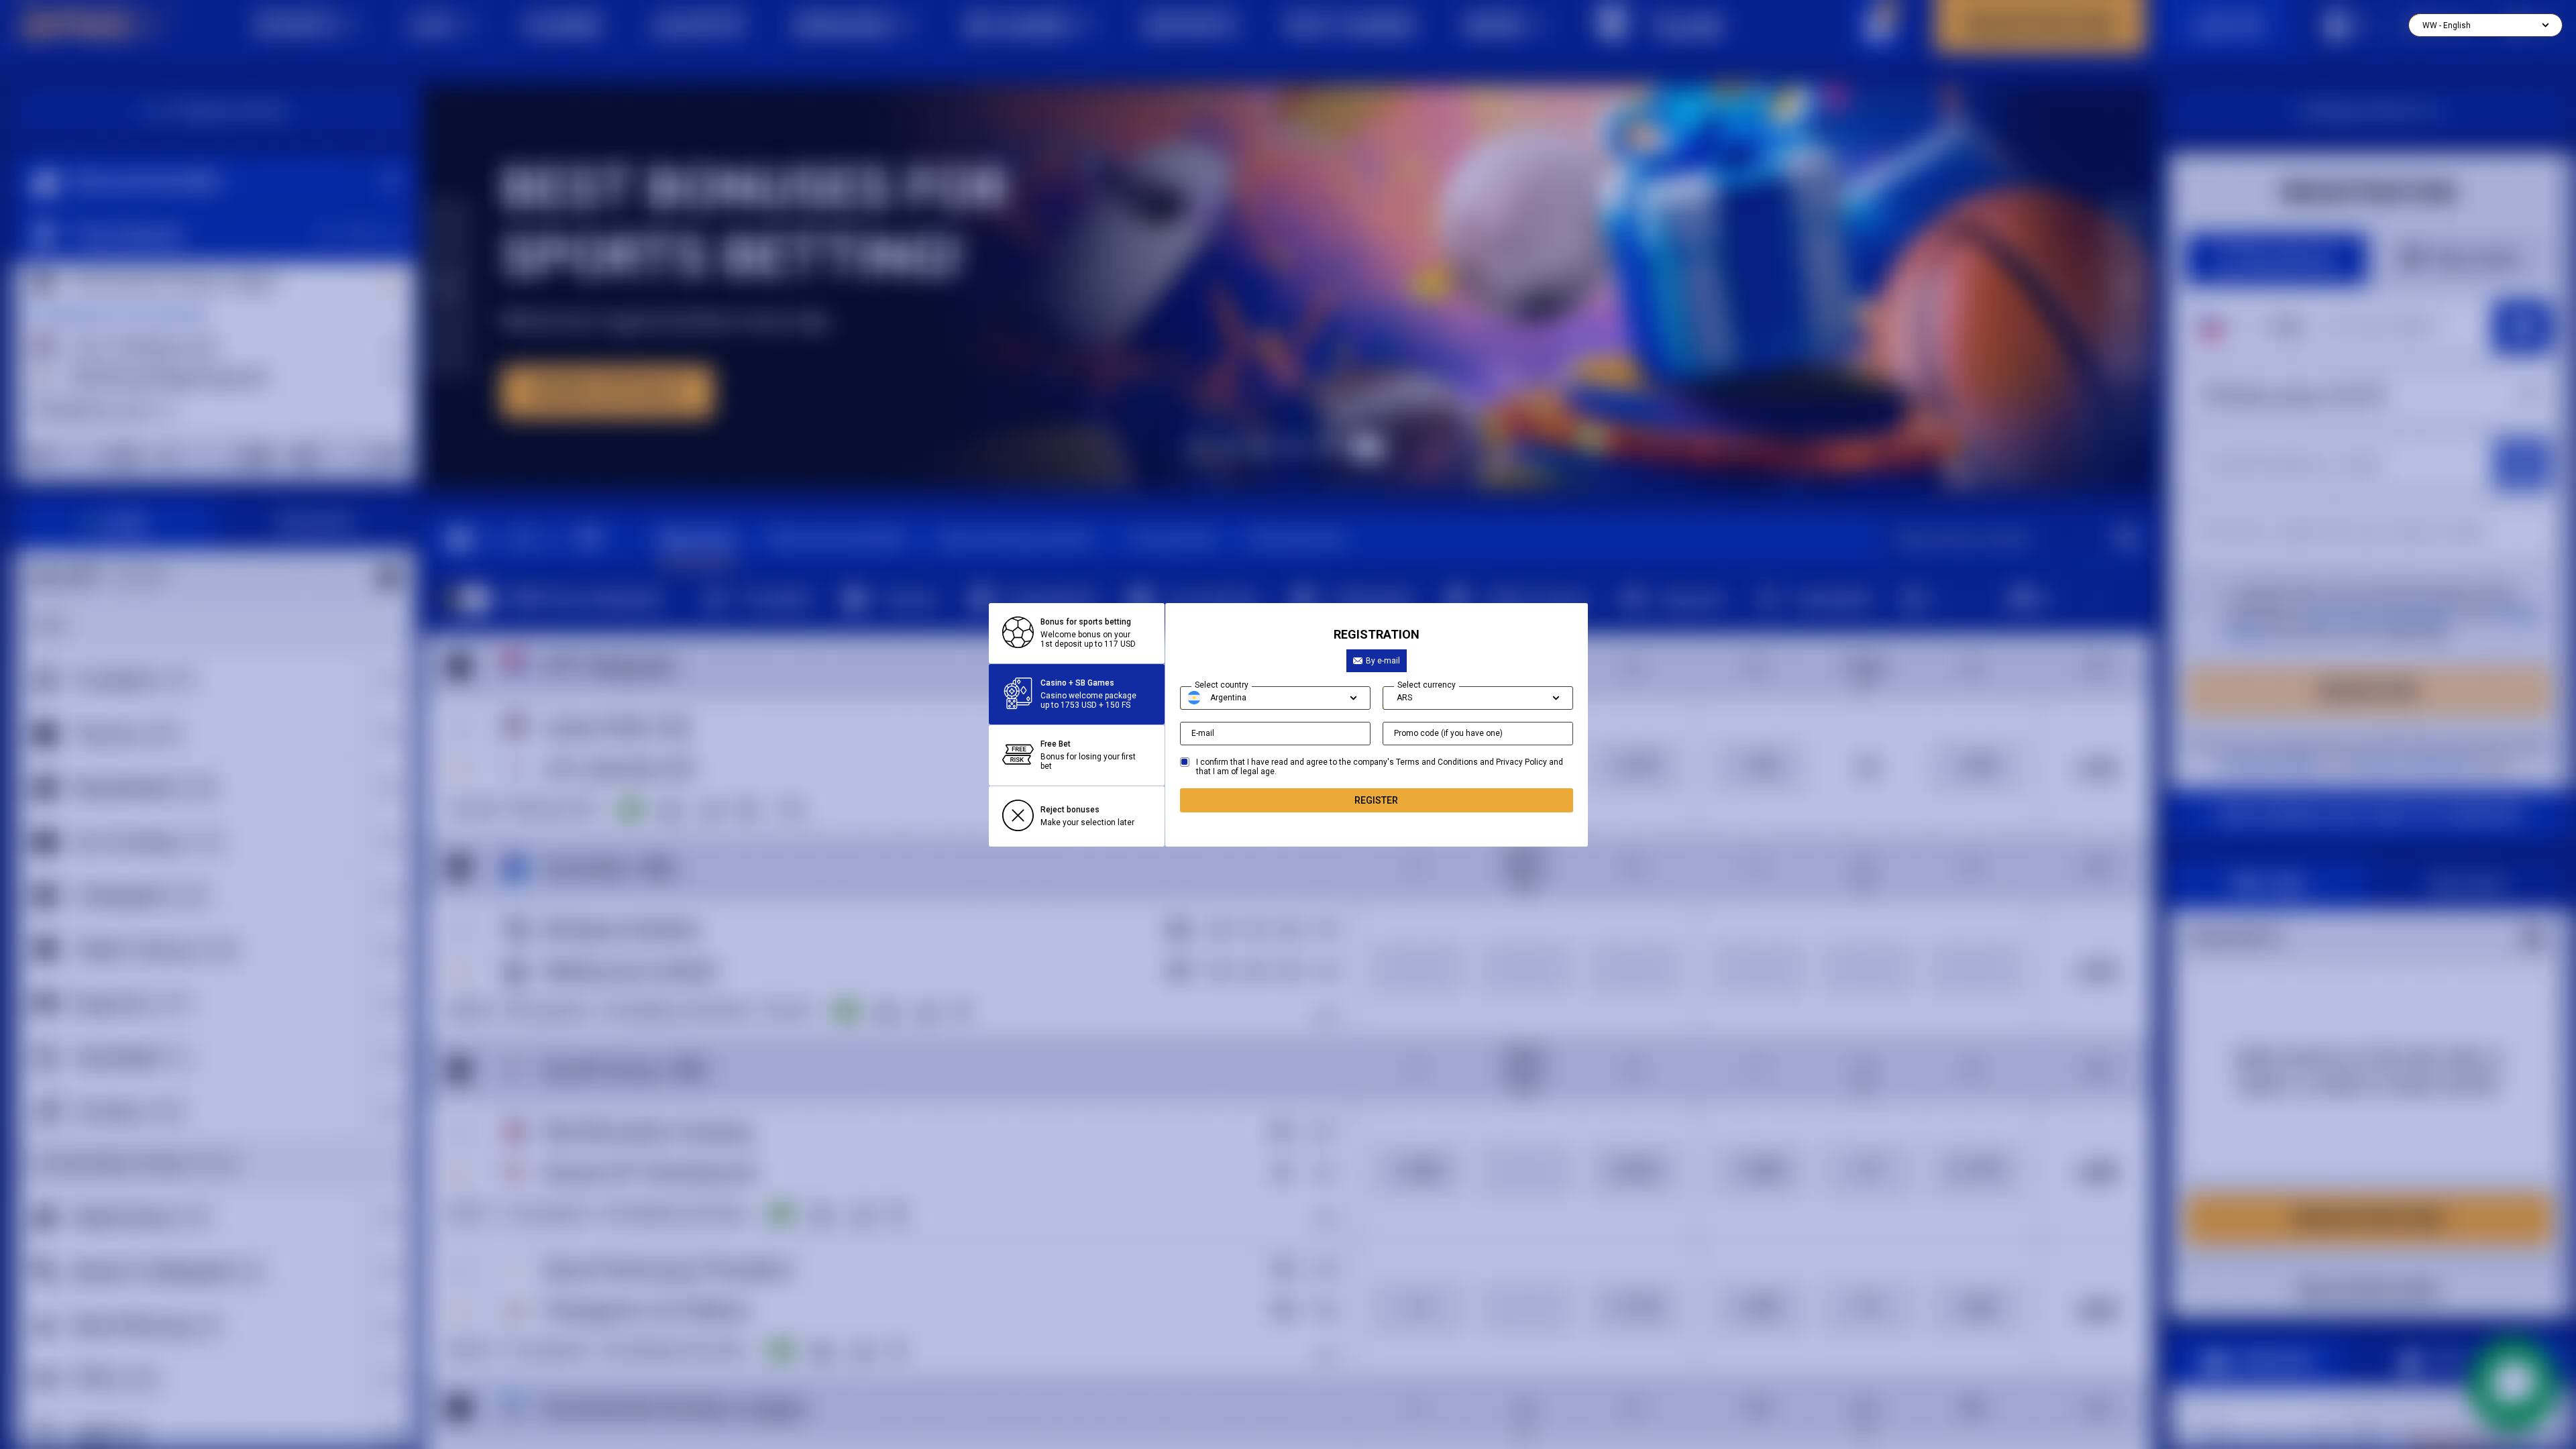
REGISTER (1376, 800)
